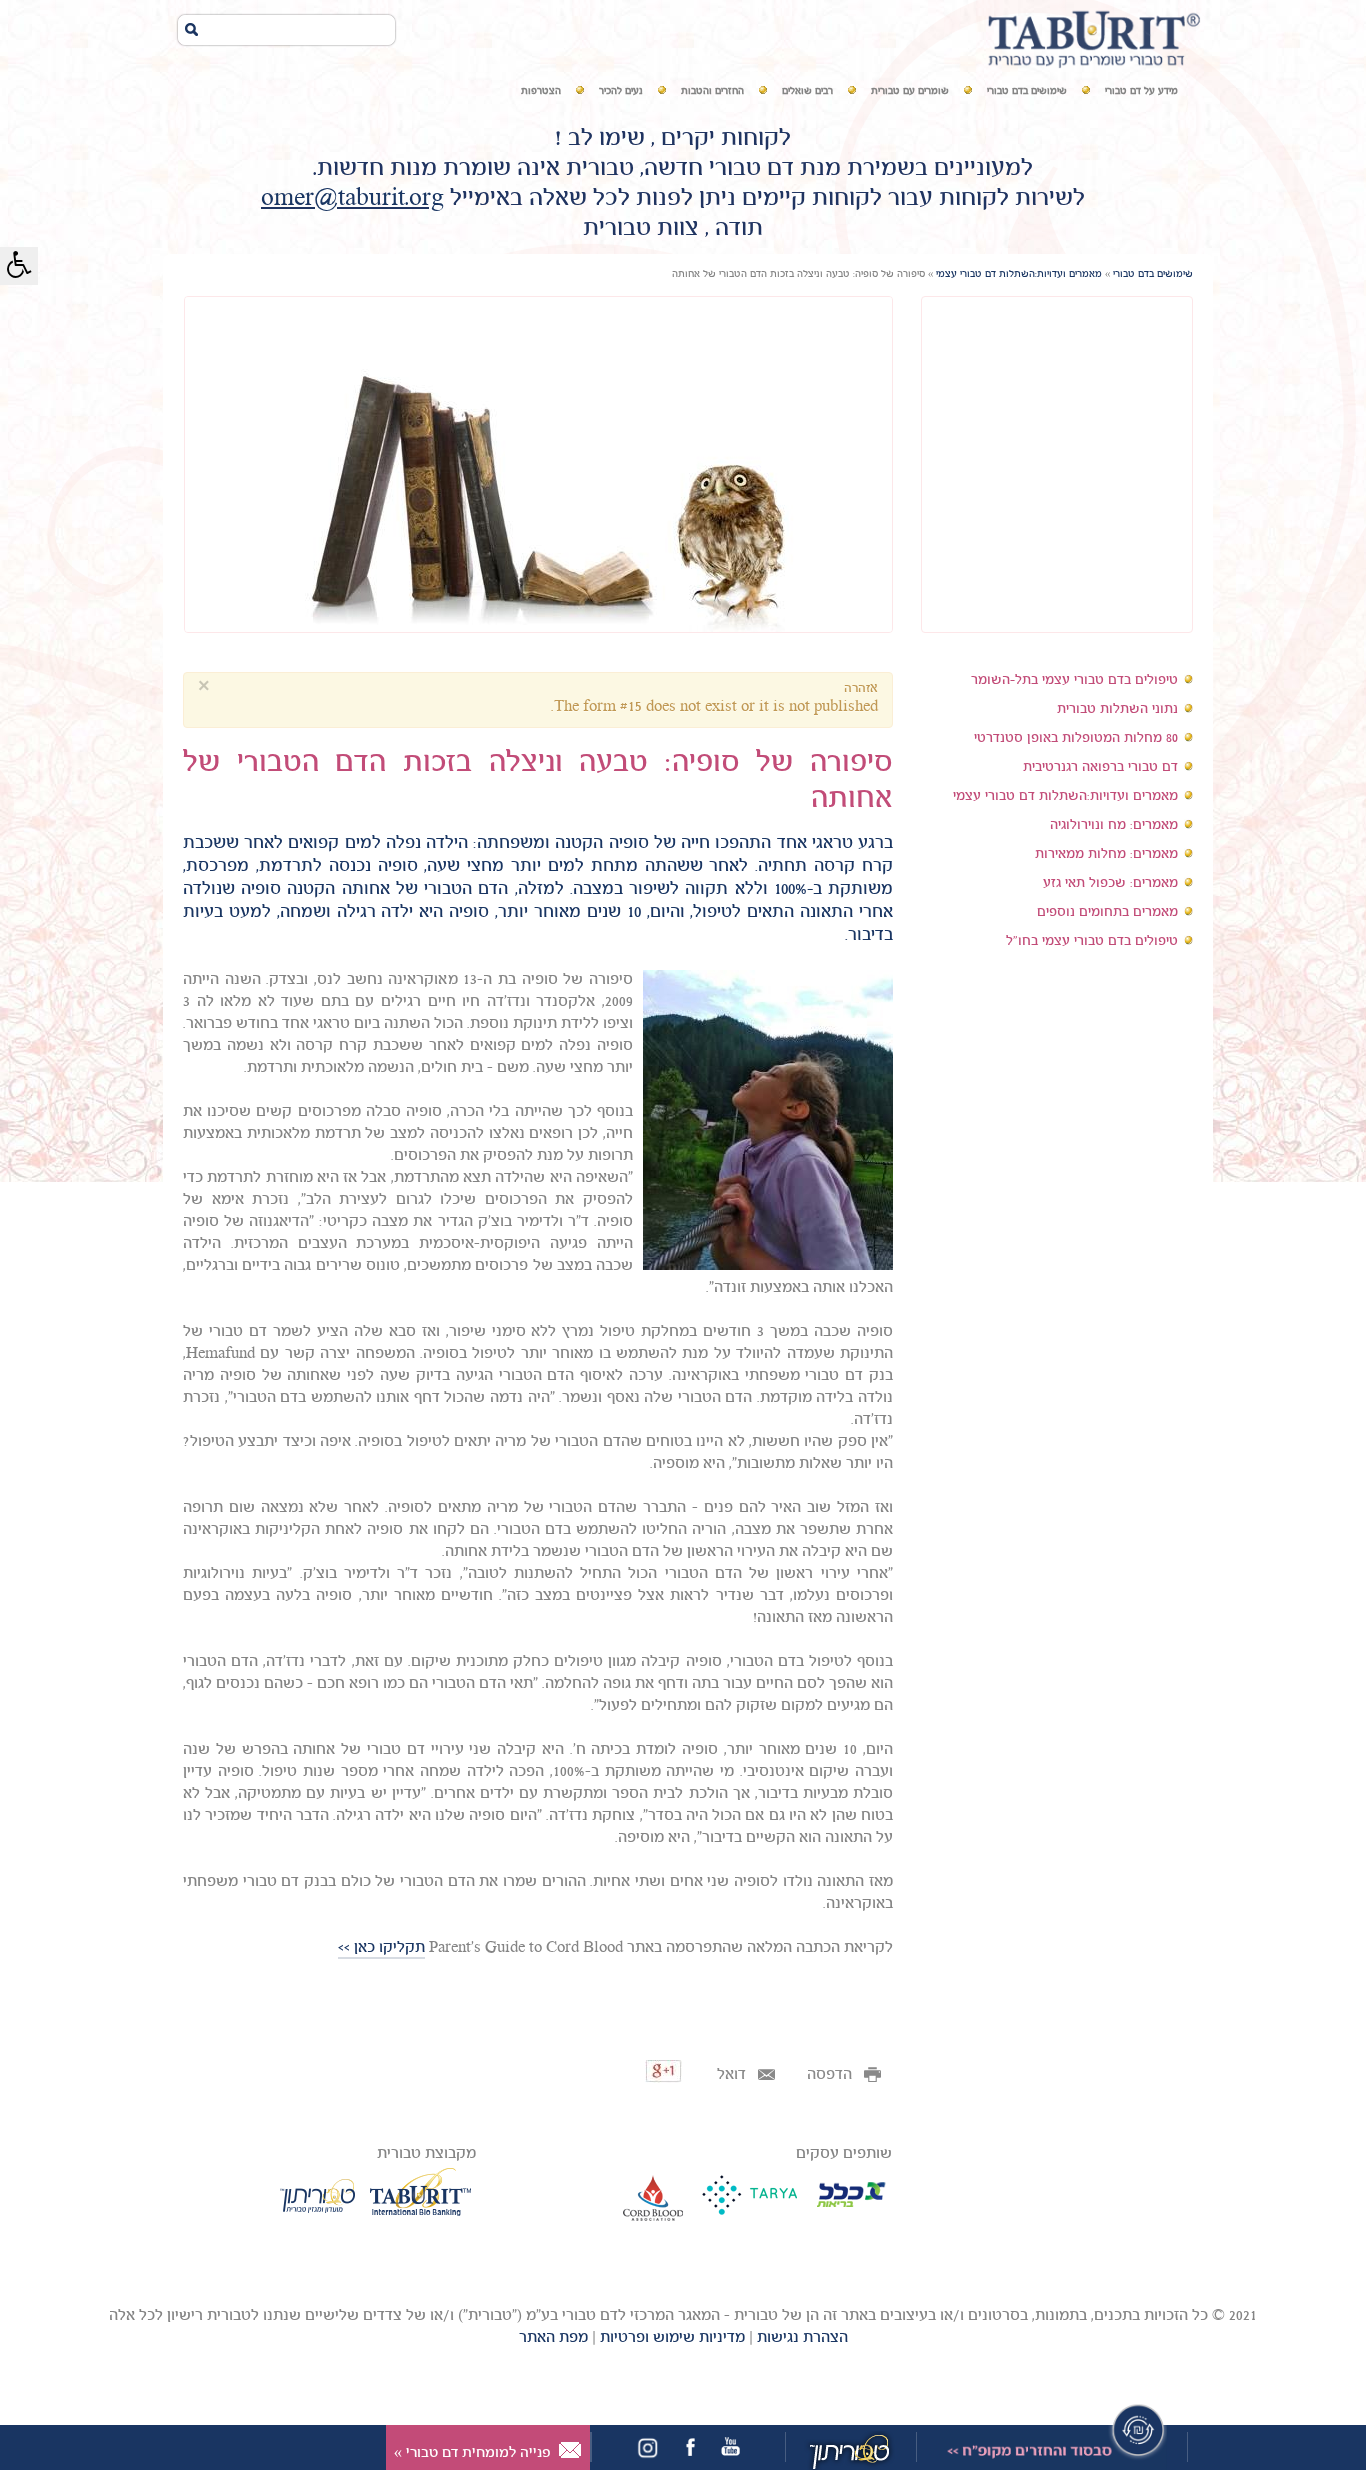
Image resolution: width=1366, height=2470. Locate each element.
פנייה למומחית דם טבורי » (472, 2453)
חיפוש (198, 28)
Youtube (730, 2447)
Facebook (690, 2447)
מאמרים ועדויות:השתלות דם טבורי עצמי (1019, 274)
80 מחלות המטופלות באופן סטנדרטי (1076, 738)
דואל (733, 2075)
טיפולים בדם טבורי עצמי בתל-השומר (1074, 680)
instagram (648, 2450)
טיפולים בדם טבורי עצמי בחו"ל (1092, 941)
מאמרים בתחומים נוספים (1107, 912)
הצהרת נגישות (802, 2338)
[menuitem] (1141, 92)
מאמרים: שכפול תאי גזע (1110, 883)
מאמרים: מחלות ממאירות (1106, 854)
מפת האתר (553, 2338)
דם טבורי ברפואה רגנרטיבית (1100, 767)
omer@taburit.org (352, 199)
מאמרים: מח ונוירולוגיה (1114, 825)
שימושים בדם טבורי (1153, 274)
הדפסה (831, 2075)
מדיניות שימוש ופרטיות (672, 2338)
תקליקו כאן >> (381, 1948)
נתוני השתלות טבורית (1117, 709)
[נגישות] (19, 266)
